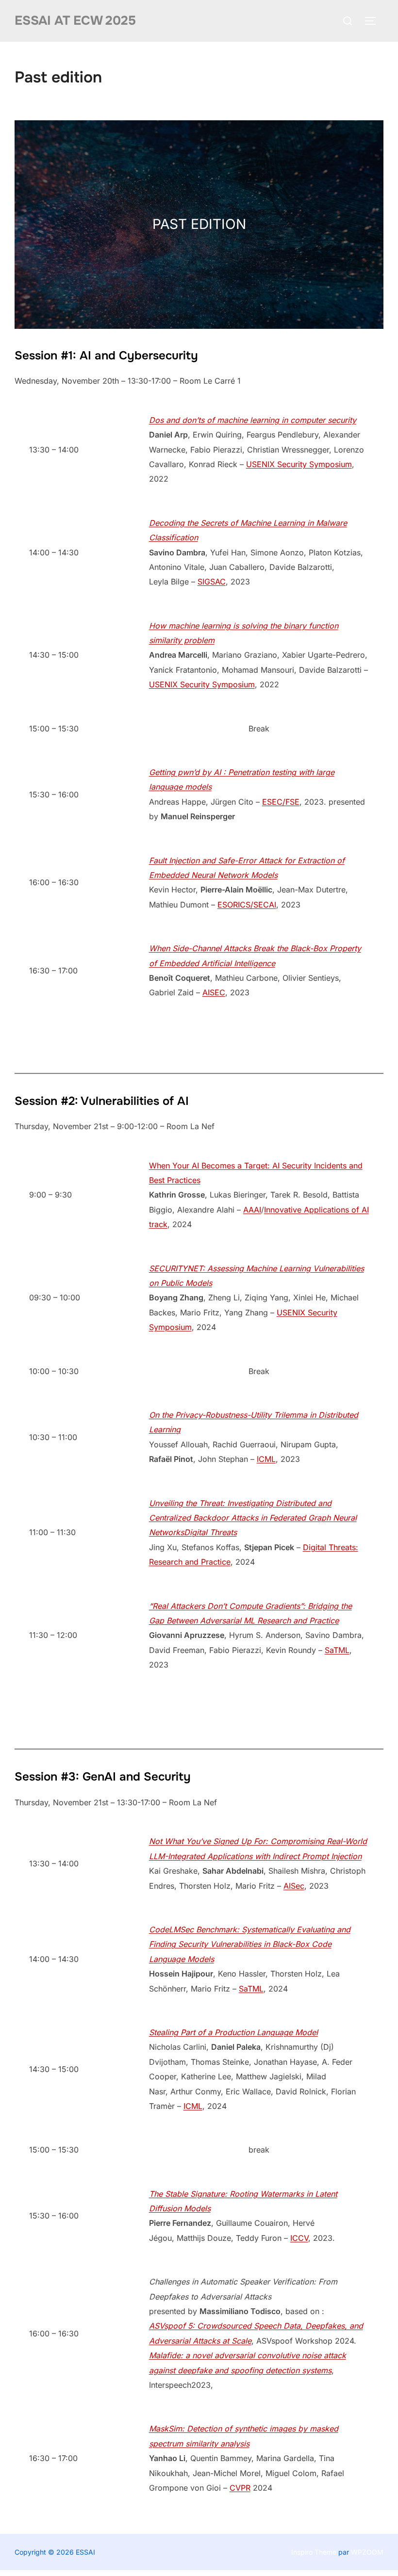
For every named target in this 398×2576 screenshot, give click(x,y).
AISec (294, 1886)
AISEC (214, 992)
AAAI (252, 1210)
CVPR (240, 2488)
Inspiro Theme (314, 2552)
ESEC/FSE (281, 802)
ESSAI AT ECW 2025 (75, 21)
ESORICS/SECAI (247, 905)
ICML (266, 1459)
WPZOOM (367, 2552)
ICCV (299, 2238)
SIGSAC (212, 582)
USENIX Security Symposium (299, 464)
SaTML (337, 1650)
